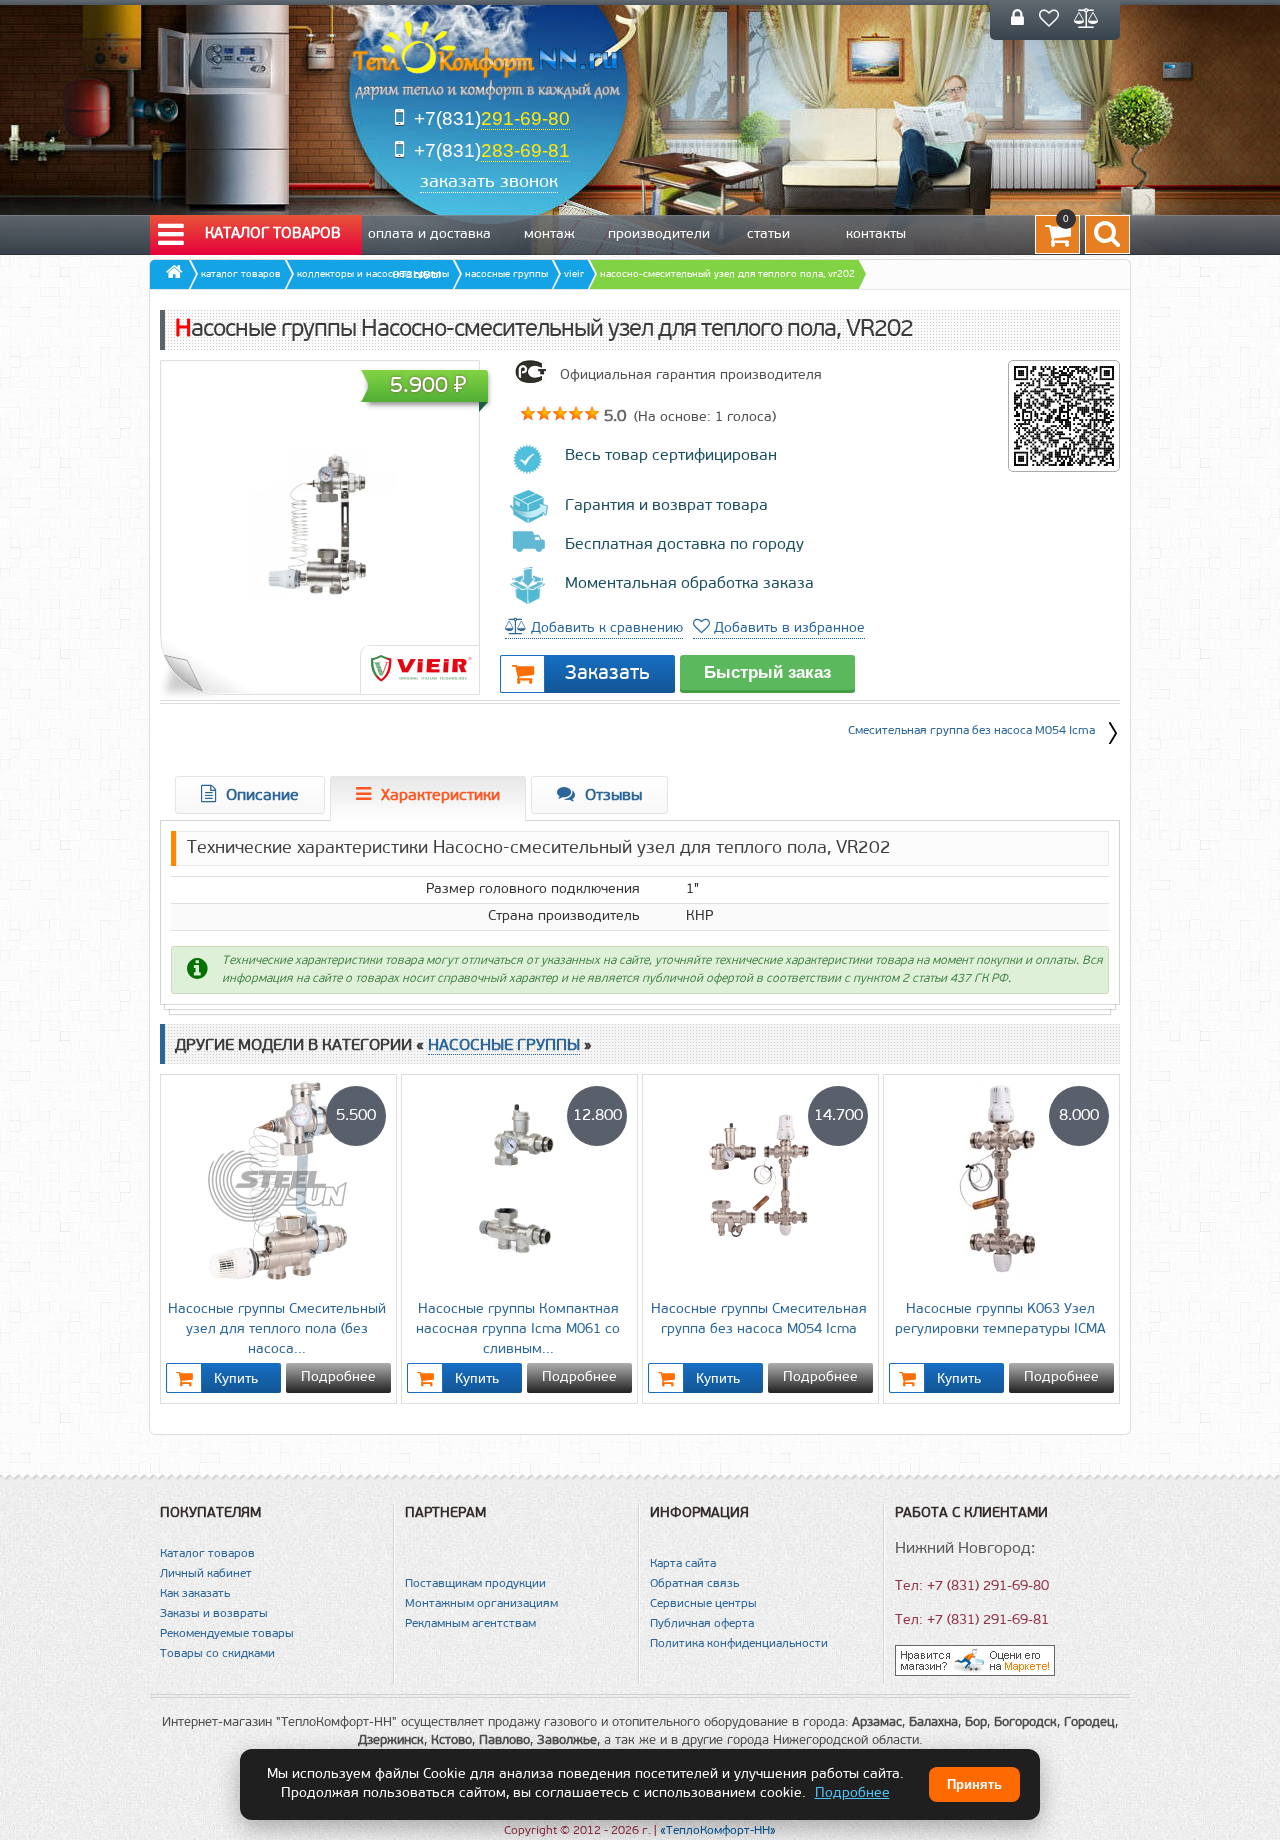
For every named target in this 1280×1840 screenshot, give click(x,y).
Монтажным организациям (481, 1604)
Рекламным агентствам (470, 1624)
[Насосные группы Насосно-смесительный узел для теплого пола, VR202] (320, 525)
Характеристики (440, 796)
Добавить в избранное (787, 628)
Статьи (768, 234)
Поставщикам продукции (475, 1584)
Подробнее (338, 1377)
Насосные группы (504, 1046)
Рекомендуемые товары (227, 1634)
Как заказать (195, 1594)
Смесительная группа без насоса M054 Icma (971, 731)
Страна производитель (564, 916)
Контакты (876, 234)
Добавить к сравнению (605, 628)
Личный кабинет (206, 1574)
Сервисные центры (703, 1604)
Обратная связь (694, 1584)
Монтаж (549, 234)
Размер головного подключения (533, 889)
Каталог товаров (273, 234)
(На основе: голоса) (703, 417)
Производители (659, 234)
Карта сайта (683, 1564)
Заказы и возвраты (214, 1614)
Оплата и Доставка (429, 234)
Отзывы (416, 274)
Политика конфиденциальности (739, 1644)
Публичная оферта (702, 1624)
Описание (262, 796)
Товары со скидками (217, 1654)
